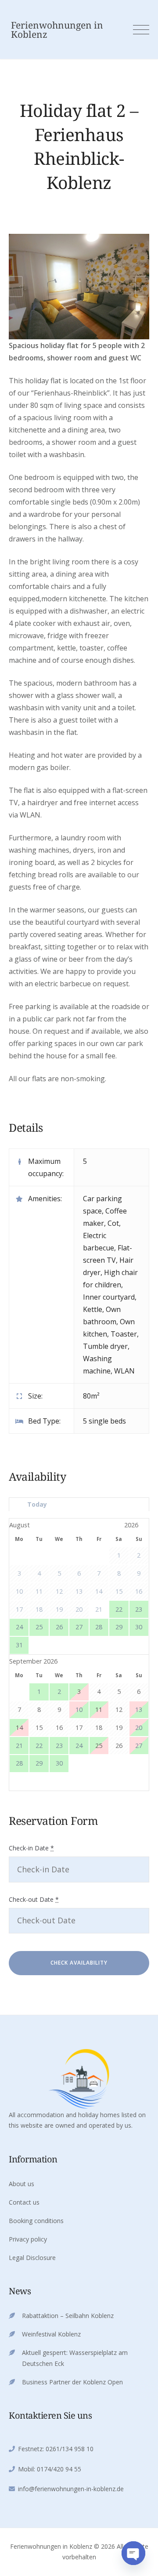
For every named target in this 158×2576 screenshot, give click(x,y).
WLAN (124, 1371)
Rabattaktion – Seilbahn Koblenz (68, 2316)
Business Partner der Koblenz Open (72, 2382)
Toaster (124, 1334)
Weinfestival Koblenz (51, 2334)
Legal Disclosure (32, 2258)
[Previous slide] (16, 287)
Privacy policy (28, 2239)
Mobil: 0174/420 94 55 (50, 2469)
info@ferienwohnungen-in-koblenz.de (71, 2489)
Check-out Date (34, 1899)
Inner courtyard (109, 1297)
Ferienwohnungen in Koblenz (57, 30)
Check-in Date (31, 1848)
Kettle (93, 1309)
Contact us (24, 2202)
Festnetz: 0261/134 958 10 (56, 2449)
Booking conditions (36, 2221)
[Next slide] (142, 287)
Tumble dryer (105, 1346)
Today (37, 1504)
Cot (113, 1223)
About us (22, 2184)
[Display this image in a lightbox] (79, 287)
